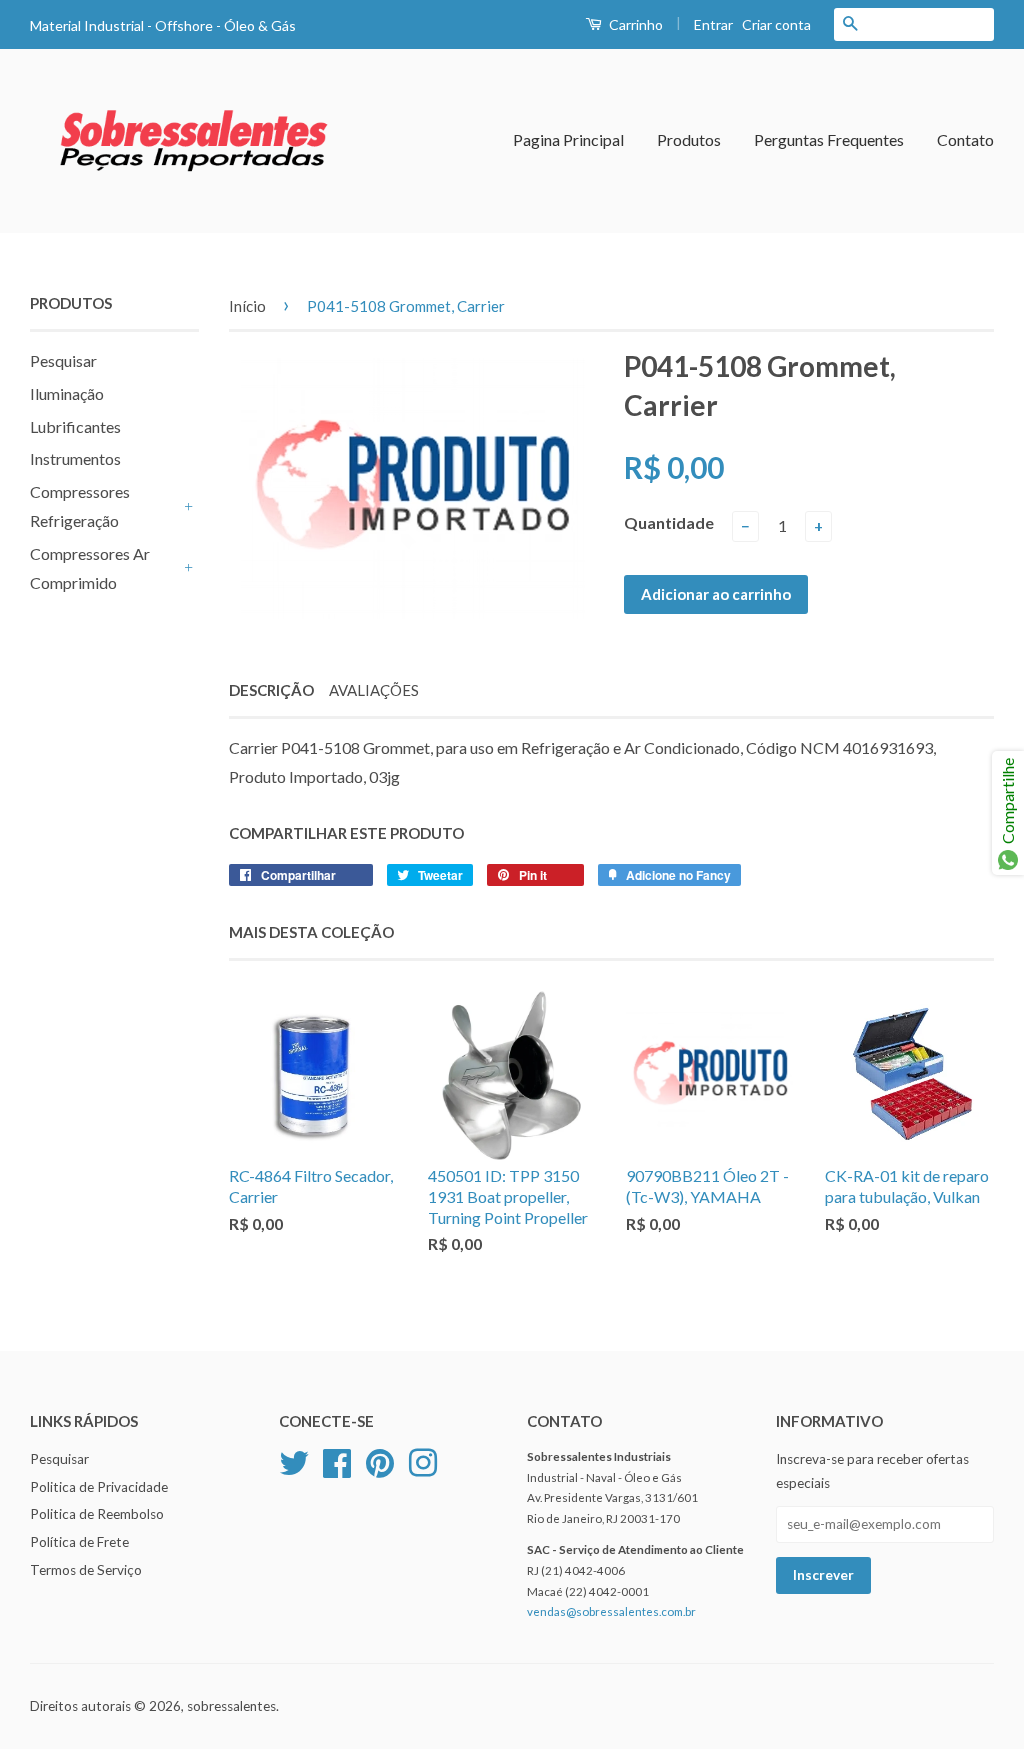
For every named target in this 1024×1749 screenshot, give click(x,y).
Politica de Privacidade (99, 1487)
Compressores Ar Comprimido (90, 568)
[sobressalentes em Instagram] (423, 1460)
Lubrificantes (75, 426)
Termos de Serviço (86, 1570)
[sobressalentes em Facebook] (337, 1460)
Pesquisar (63, 360)
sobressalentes (231, 1706)
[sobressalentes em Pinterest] (380, 1460)
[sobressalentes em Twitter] (294, 1460)
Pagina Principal (568, 139)
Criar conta (776, 24)
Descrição (271, 690)
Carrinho (634, 24)
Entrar (713, 24)
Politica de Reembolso (97, 1514)
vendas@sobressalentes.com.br (611, 1611)
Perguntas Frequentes (829, 139)
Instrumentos (75, 458)
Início (247, 306)
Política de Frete (79, 1542)
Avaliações (374, 690)
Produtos (689, 139)
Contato (965, 139)
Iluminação (67, 393)
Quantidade (669, 522)
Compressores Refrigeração (80, 506)
